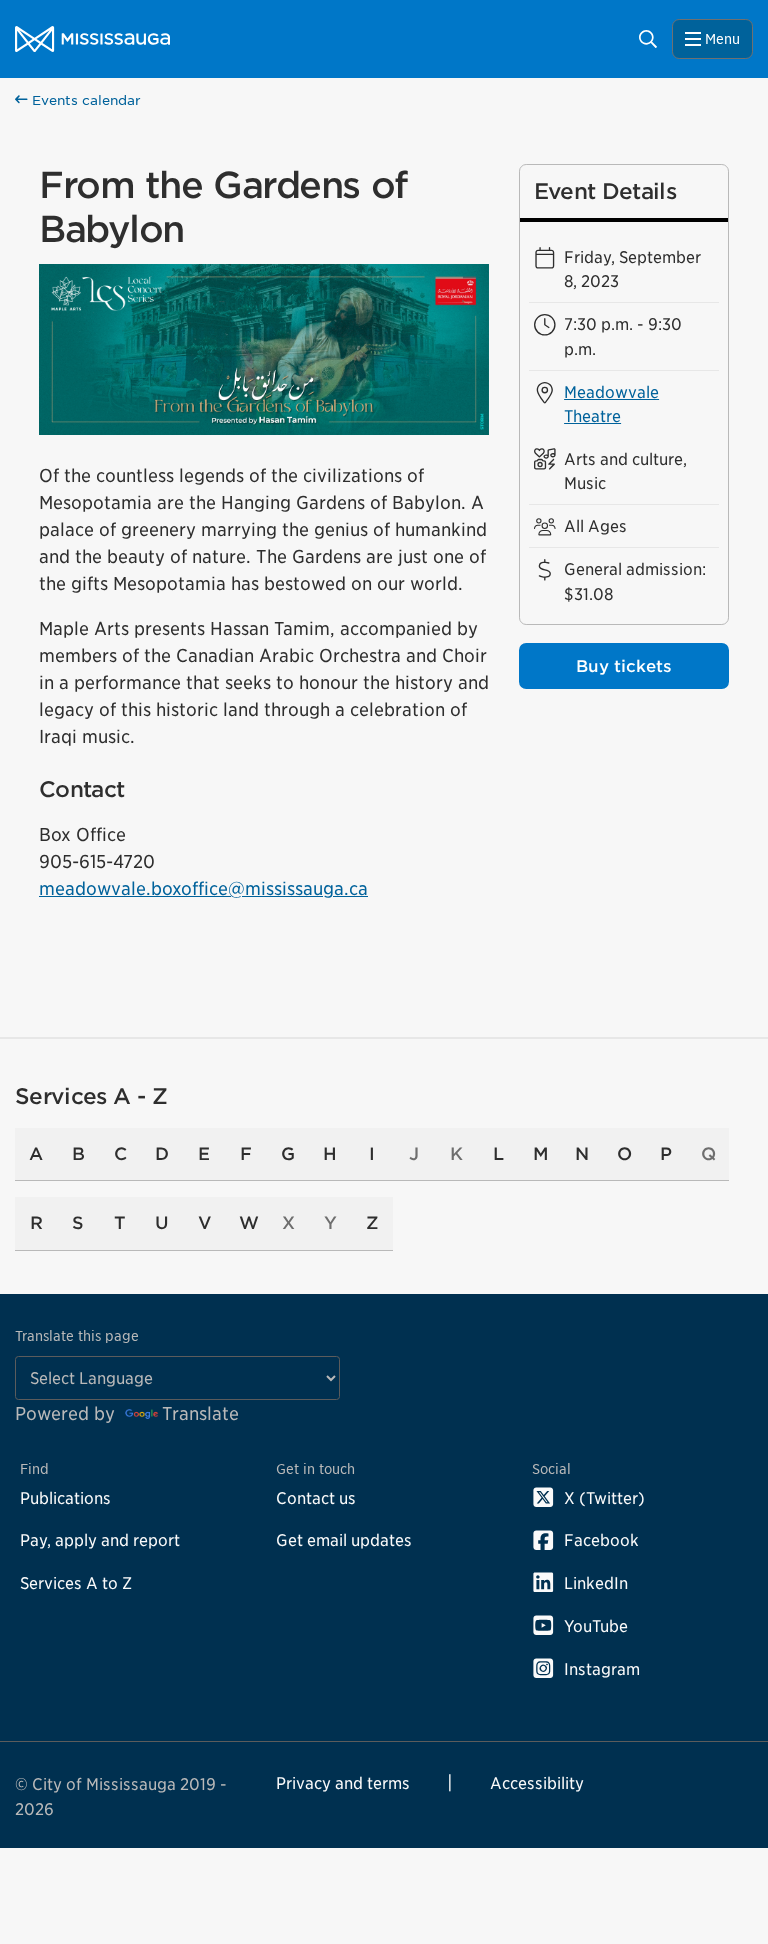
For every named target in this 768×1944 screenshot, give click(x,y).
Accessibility (537, 1783)
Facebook (601, 1540)
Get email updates (344, 1540)
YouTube (596, 1626)
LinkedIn (596, 1583)
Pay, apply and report (100, 1540)
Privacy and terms (343, 1783)
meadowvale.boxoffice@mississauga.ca (203, 888)
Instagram (602, 1669)
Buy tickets (624, 666)
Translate (200, 1413)
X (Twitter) (604, 1498)
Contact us (316, 1498)
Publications (65, 1498)
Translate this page (77, 1335)
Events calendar (84, 100)
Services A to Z (76, 1583)
